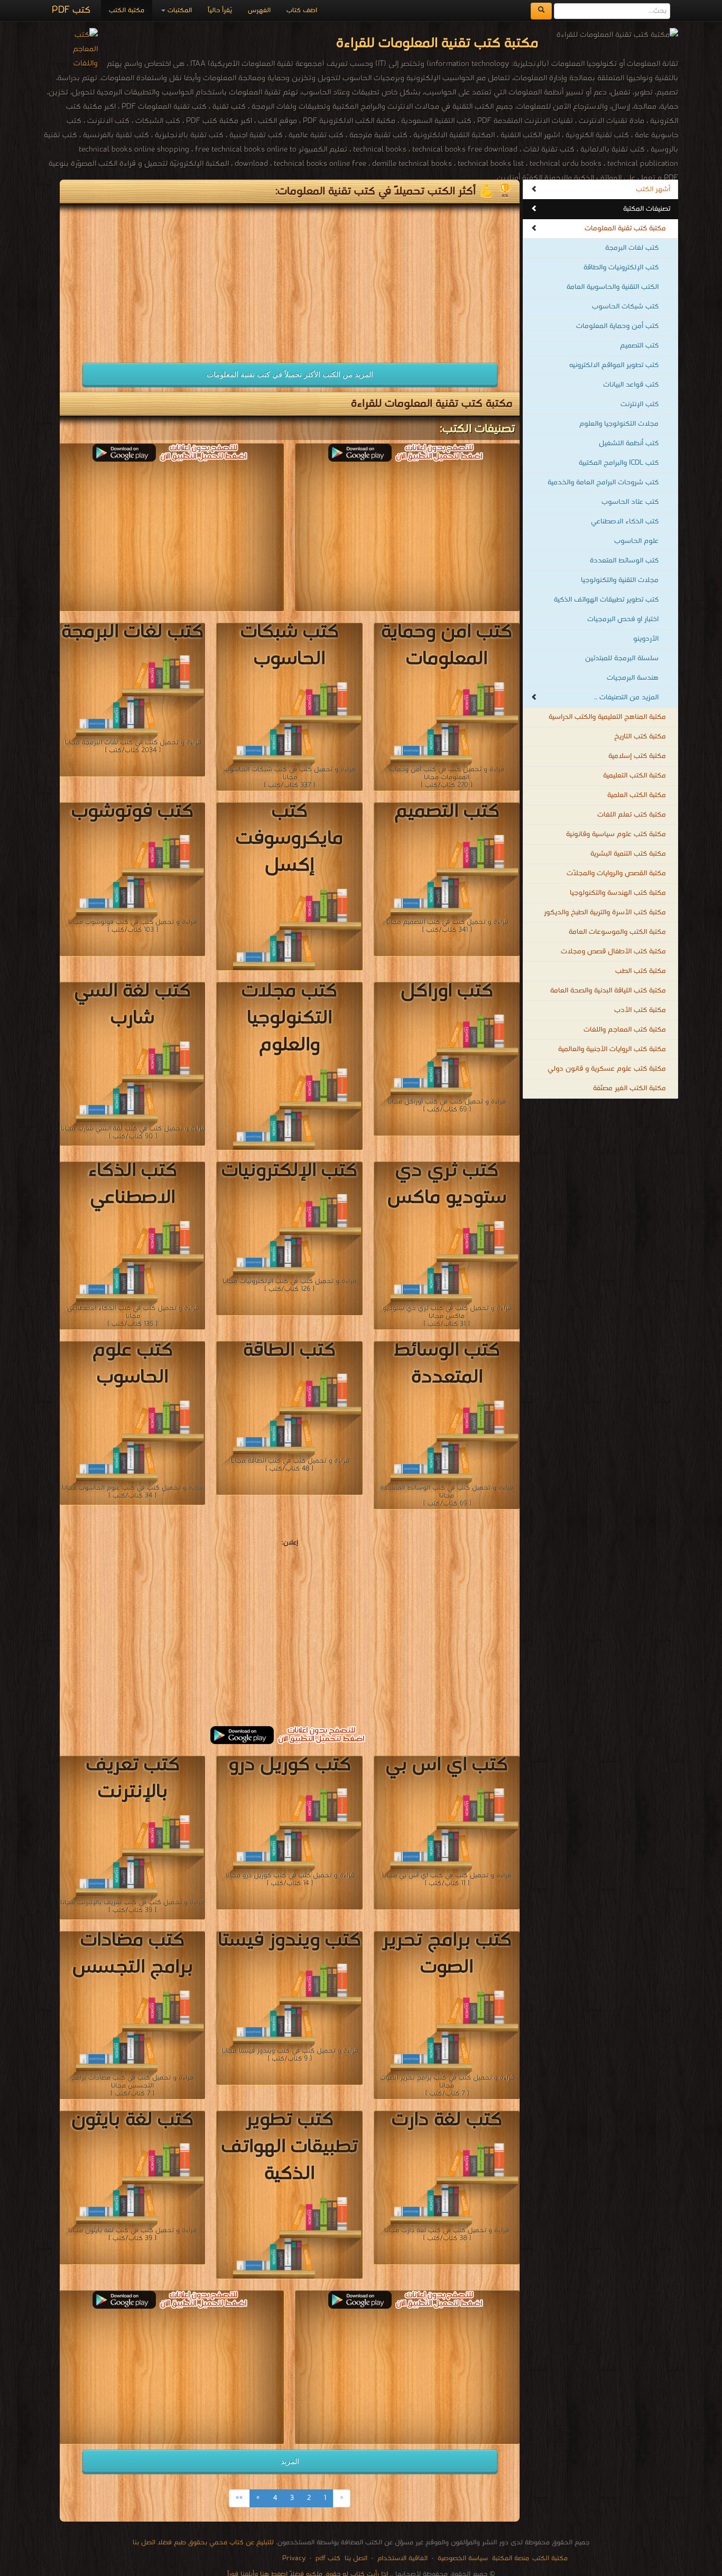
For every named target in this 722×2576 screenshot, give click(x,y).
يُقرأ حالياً (220, 10)
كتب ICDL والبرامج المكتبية (619, 463)
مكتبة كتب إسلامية (637, 756)
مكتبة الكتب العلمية (637, 795)
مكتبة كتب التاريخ (640, 737)
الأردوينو (646, 639)
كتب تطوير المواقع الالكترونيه (614, 365)
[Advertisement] (172, 278)
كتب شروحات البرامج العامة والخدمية (603, 483)
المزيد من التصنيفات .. (626, 697)
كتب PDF (71, 10)
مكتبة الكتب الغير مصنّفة (630, 1088)
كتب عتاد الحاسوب (630, 502)
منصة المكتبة (511, 2558)
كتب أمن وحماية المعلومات (617, 326)
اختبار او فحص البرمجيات (623, 619)
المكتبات (179, 10)
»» (239, 2498)
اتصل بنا (355, 2558)
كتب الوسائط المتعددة (624, 561)
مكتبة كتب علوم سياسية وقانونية (616, 834)
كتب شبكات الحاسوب (625, 307)
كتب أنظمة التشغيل (629, 443)
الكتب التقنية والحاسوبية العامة (613, 287)
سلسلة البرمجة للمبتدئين (622, 658)
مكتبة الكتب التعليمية (635, 776)
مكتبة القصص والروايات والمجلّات (616, 873)
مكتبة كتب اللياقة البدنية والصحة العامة (608, 991)
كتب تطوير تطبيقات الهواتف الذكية (606, 600)
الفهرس (259, 10)
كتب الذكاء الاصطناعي (625, 522)
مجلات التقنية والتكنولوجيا (620, 580)
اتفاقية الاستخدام (401, 2558)
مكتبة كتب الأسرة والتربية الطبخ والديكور (605, 912)
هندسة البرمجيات (633, 678)
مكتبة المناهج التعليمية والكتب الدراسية (607, 717)
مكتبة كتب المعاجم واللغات (625, 1030)
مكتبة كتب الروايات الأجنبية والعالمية (612, 1049)
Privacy (294, 2558)
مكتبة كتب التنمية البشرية (628, 854)
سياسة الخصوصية (463, 2558)
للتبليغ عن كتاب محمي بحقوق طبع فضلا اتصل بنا (203, 2542)
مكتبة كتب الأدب (640, 1010)
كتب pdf (328, 2558)
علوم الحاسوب (636, 541)
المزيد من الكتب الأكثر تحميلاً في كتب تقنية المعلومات (290, 374)
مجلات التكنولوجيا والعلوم (619, 424)
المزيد (290, 2461)
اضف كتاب (302, 10)
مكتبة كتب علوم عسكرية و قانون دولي (607, 1069)
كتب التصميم (639, 346)
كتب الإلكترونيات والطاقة (621, 268)
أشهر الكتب (653, 189)
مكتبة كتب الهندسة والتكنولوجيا (618, 893)
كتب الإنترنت (640, 404)
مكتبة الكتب (127, 10)
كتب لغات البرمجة (632, 248)
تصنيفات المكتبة (647, 209)
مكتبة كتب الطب (641, 971)
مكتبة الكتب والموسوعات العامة (617, 932)
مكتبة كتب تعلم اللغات (632, 815)
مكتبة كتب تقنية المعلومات (625, 228)
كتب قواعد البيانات (631, 385)
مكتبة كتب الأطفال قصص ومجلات (613, 952)
